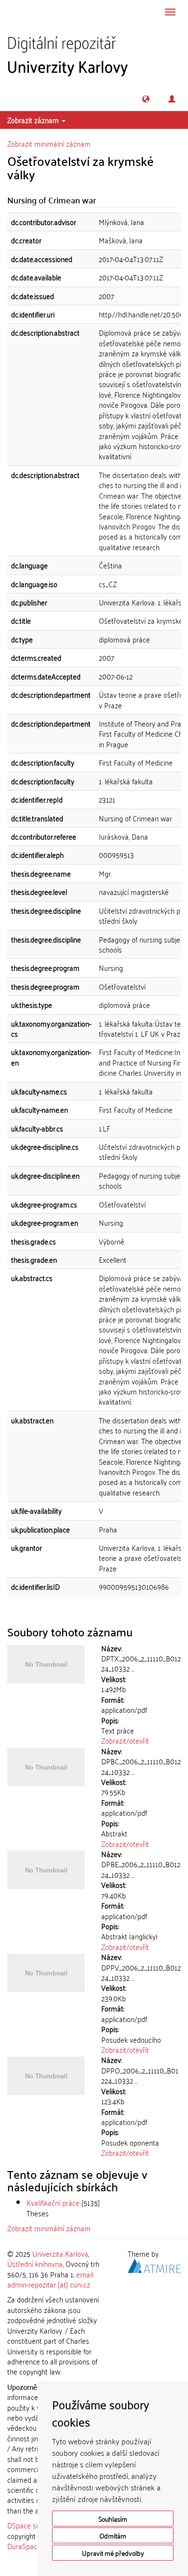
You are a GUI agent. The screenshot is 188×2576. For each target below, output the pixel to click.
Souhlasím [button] (113, 2519)
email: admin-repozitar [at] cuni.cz (51, 2279)
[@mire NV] (154, 2264)
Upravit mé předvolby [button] (113, 2553)
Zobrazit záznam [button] (34, 120)
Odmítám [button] (113, 2535)
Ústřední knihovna (35, 2263)
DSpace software (34, 2525)
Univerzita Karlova (60, 2253)
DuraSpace (24, 2546)
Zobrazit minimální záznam (49, 143)
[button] (146, 99)
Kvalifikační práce (53, 2202)
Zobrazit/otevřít (125, 1740)
